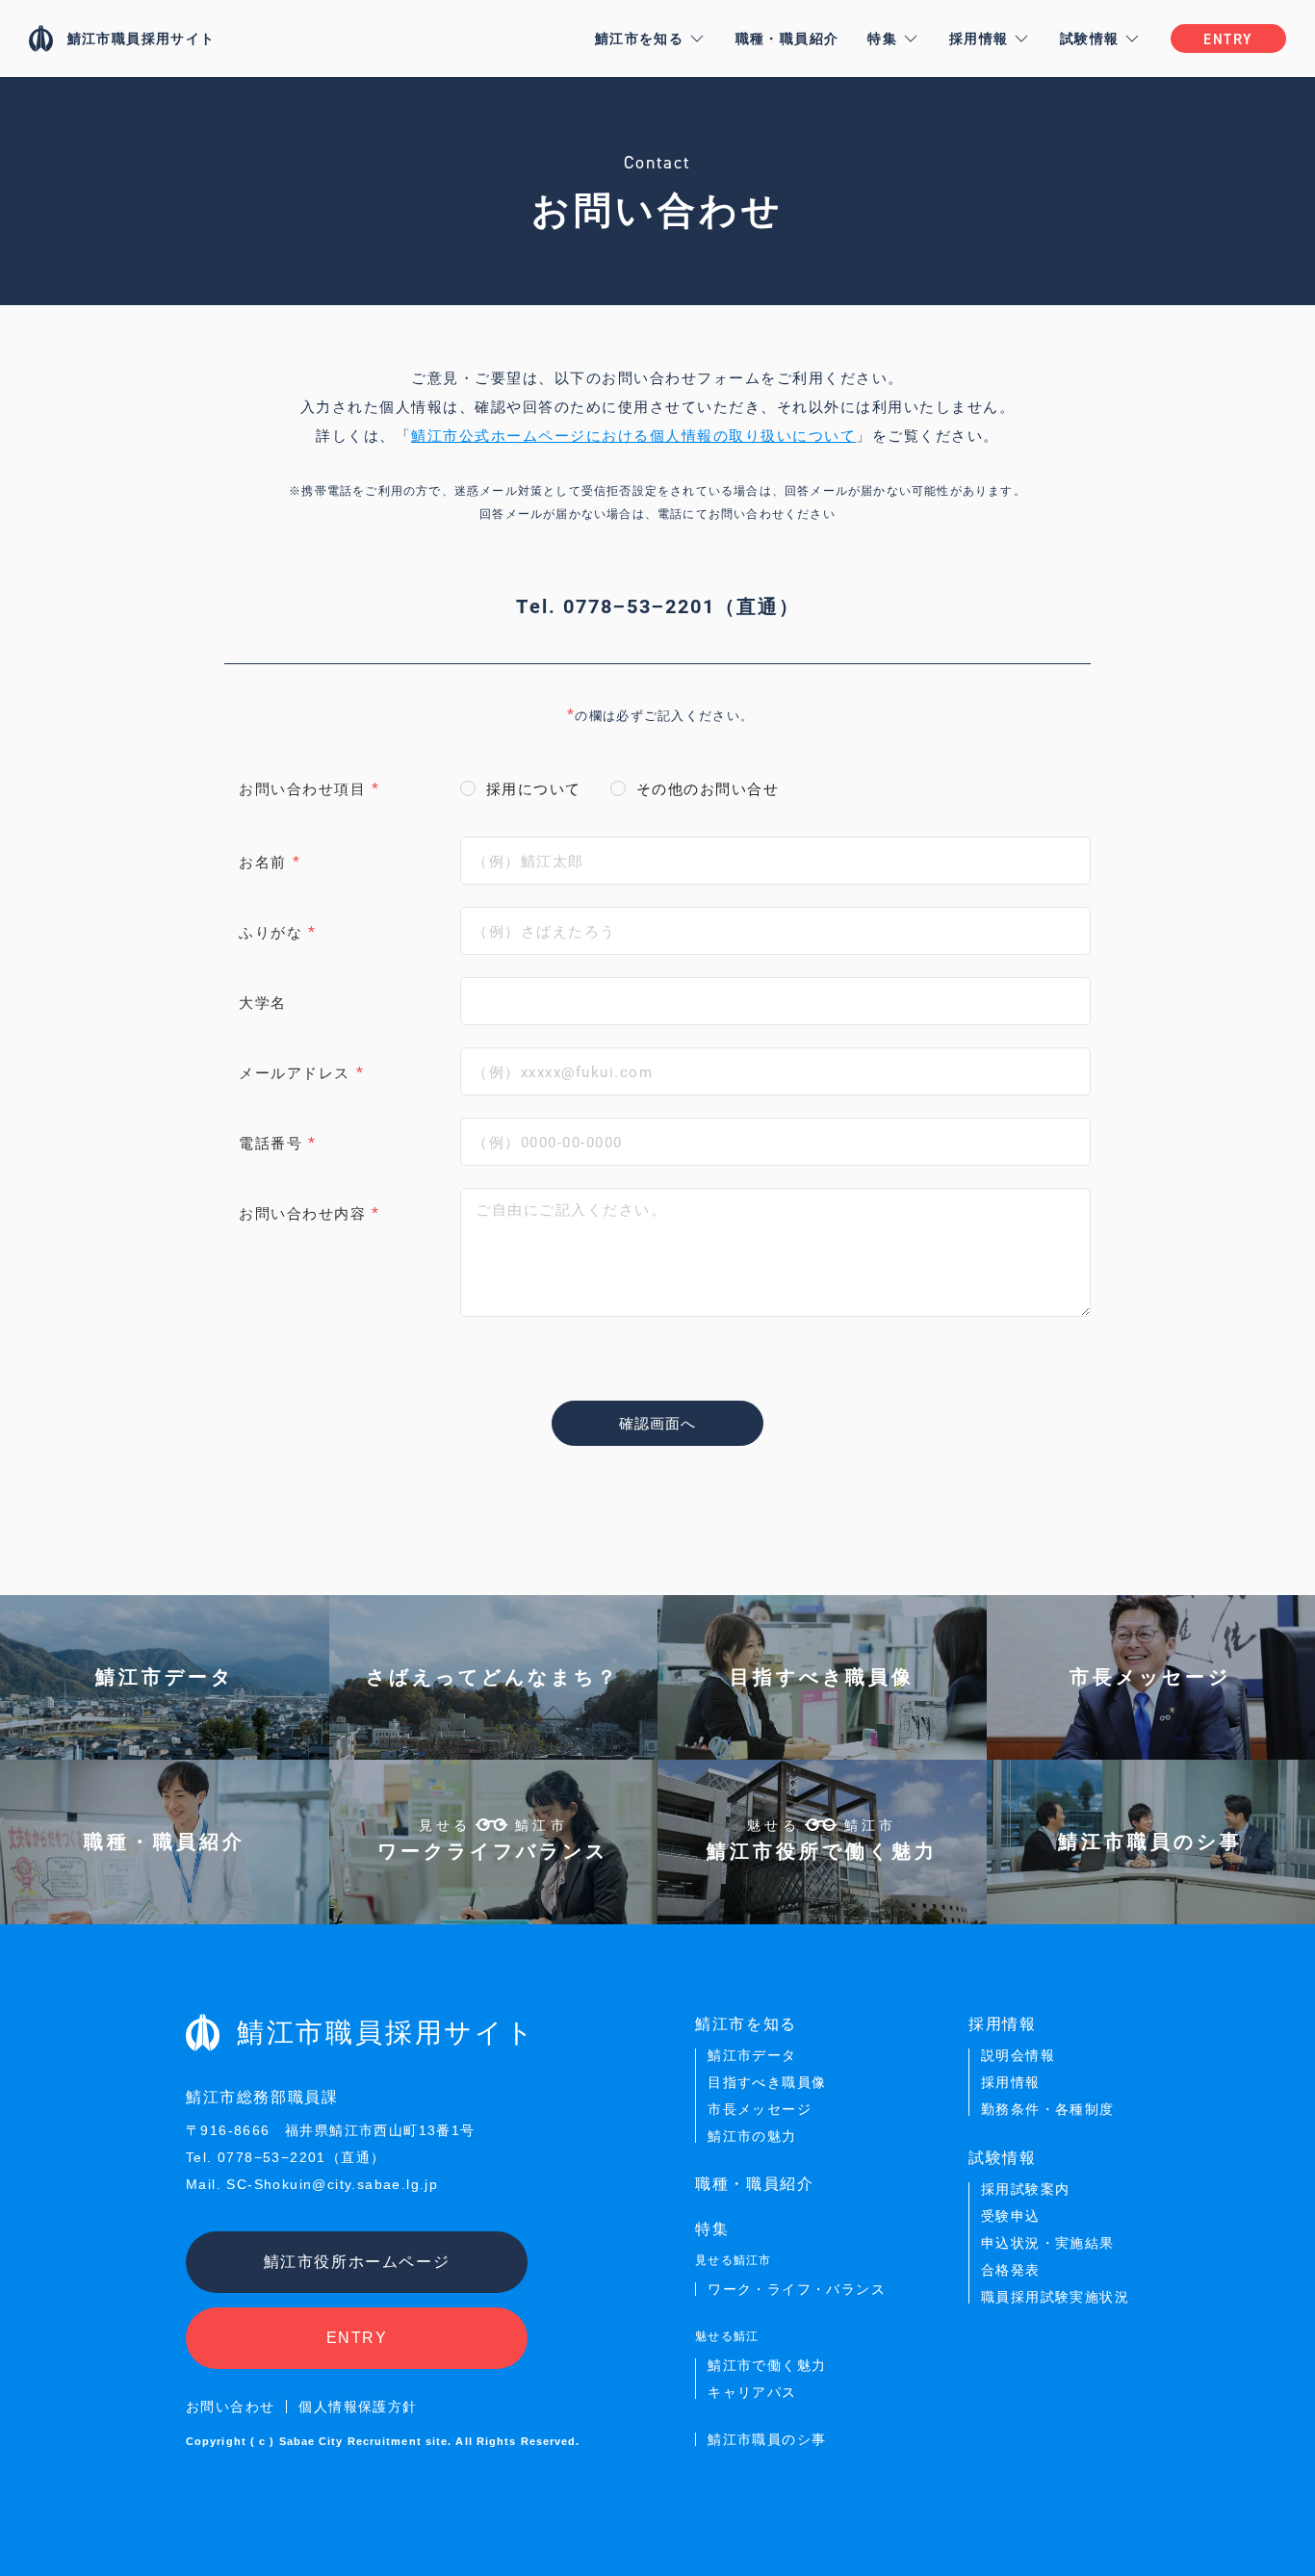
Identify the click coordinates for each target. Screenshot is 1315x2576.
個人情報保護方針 (358, 2407)
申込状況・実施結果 (1048, 2243)
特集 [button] (882, 38)
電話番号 (271, 1143)
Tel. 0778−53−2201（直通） (658, 605)
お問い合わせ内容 (302, 1213)
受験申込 (1011, 2216)
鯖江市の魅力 (752, 2136)
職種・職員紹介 (787, 38)
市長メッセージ (760, 2109)
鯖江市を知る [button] (639, 38)
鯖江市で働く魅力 (767, 2365)
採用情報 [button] (979, 38)
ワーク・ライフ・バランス (797, 2289)
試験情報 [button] (1090, 38)
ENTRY (357, 2338)
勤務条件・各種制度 (1048, 2109)
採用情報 (1011, 2082)
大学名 (263, 1002)
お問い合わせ (230, 2407)
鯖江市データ (752, 2055)
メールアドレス (295, 1072)
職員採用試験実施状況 (1055, 2297)
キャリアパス (752, 2392)
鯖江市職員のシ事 (767, 2439)
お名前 (263, 862)
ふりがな (271, 932)
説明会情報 (1018, 2055)
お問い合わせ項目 (302, 788)
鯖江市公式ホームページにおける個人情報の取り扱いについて (633, 435)
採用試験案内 (1025, 2189)
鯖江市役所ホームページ (357, 2262)
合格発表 (1011, 2270)
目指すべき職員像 (767, 2082)
